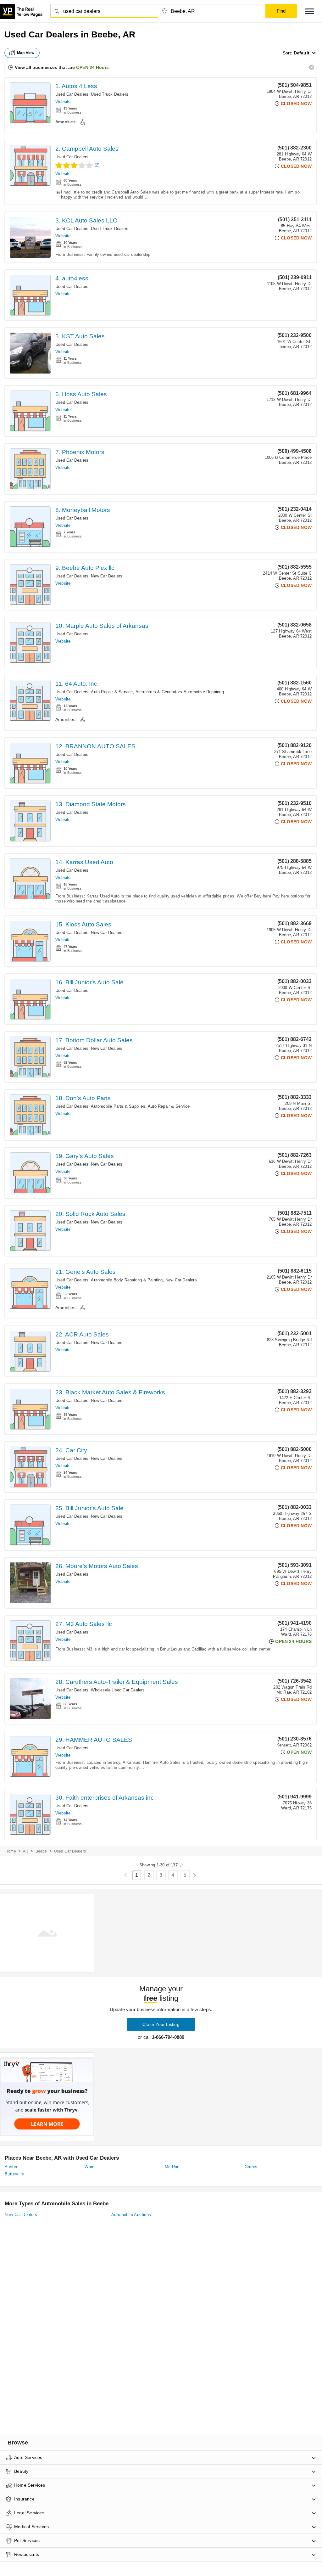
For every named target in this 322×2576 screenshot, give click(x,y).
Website (63, 101)
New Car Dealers (107, 576)
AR (26, 1851)
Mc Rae (172, 2167)
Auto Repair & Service (112, 692)
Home (11, 1851)
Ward (90, 2167)
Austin (11, 2167)
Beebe (41, 1851)
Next (194, 1875)
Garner (251, 2167)
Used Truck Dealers (110, 94)
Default (302, 53)
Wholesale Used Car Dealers (118, 1690)
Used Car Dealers (72, 94)
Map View (26, 53)
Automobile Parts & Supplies (118, 1106)
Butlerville (14, 2174)
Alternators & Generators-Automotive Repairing (180, 692)
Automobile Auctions (131, 2215)
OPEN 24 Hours (92, 67)
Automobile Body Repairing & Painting (127, 1280)
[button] (309, 11)
